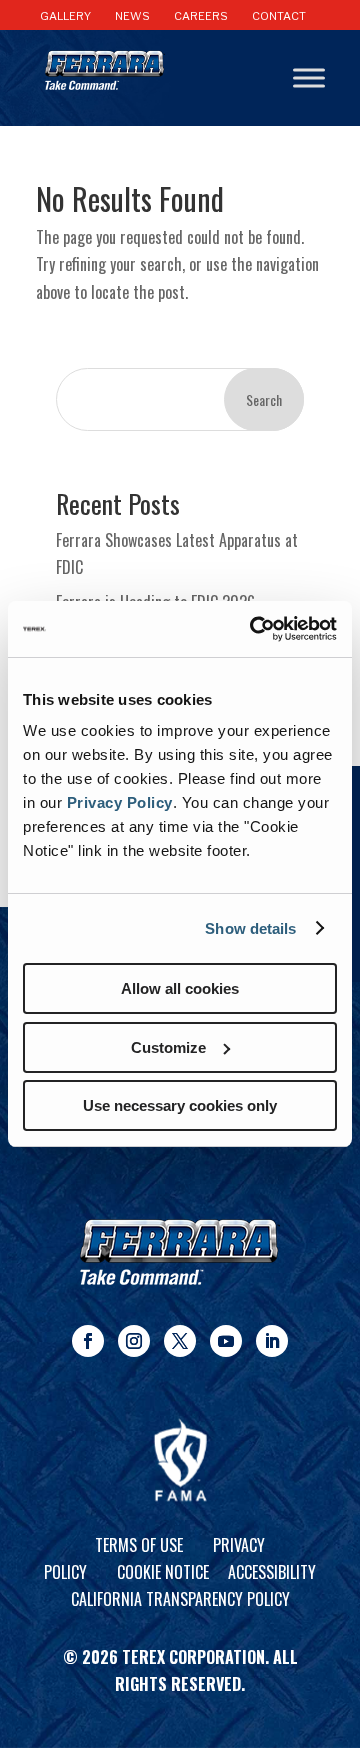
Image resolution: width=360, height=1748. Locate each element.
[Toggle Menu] (309, 78)
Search (264, 399)
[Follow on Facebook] (88, 1341)
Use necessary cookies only (180, 1105)
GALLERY (65, 16)
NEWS (132, 16)
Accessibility (272, 1572)
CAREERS (201, 16)
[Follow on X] (180, 1341)
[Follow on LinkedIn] (272, 1341)
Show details (250, 928)
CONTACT (279, 16)
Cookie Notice (163, 1572)
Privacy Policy (120, 802)
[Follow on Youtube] (226, 1341)
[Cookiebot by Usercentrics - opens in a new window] (254, 629)
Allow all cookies (180, 988)
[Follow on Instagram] (134, 1341)
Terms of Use (139, 1545)
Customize (168, 1047)
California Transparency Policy (180, 1599)
